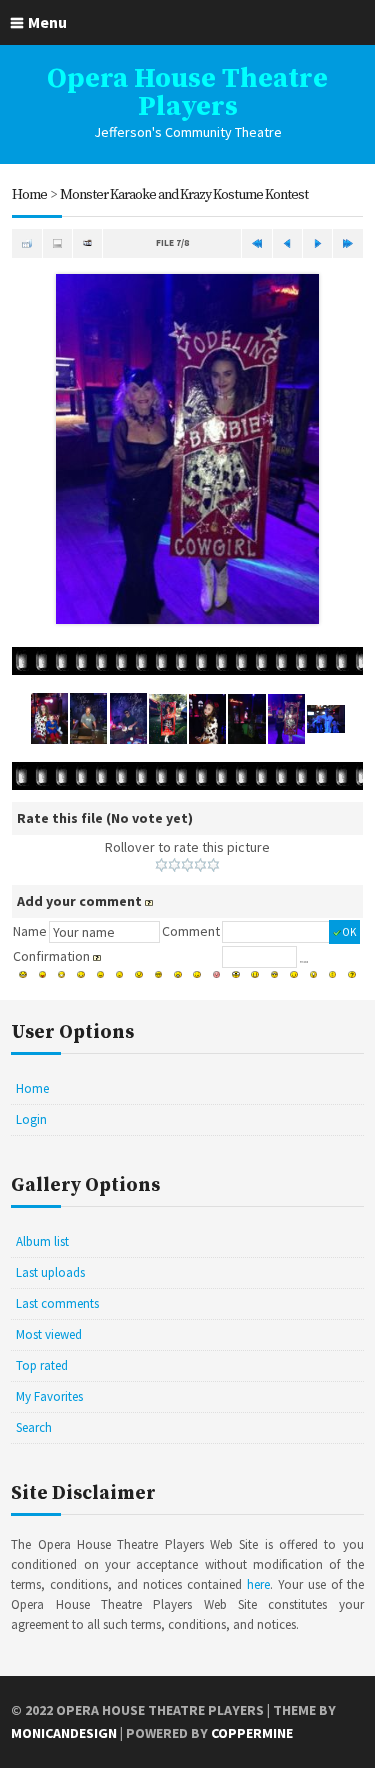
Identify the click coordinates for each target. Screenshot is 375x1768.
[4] (200, 865)
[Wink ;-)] (294, 975)
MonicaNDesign (64, 1733)
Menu (47, 22)
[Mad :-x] (255, 975)
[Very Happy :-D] (62, 975)
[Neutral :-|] (101, 975)
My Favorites (49, 1396)
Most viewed (49, 1334)
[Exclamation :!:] (333, 975)
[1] (161, 865)
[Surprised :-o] (178, 975)
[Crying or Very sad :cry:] (139, 975)
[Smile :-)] (81, 975)
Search (34, 1427)
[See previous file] (287, 243)
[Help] (149, 901)
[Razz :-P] (43, 975)
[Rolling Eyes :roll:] (275, 975)
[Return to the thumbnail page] (26, 243)
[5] (213, 865)
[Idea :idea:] (314, 975)
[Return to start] (256, 243)
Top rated (42, 1365)
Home (29, 195)
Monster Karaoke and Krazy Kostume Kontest (184, 195)
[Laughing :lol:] (23, 975)
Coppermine (252, 1733)
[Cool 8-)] (159, 975)
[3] (187, 865)
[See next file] (317, 243)
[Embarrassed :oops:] (217, 975)
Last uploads (50, 1272)
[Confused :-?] (197, 975)
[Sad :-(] (120, 975)
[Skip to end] (347, 243)
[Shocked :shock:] (236, 975)
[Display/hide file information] (57, 243)
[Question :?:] (352, 975)
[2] (174, 865)
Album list (42, 1241)
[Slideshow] (87, 243)
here (258, 1584)
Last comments (57, 1303)
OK (349, 932)
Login (31, 1119)
